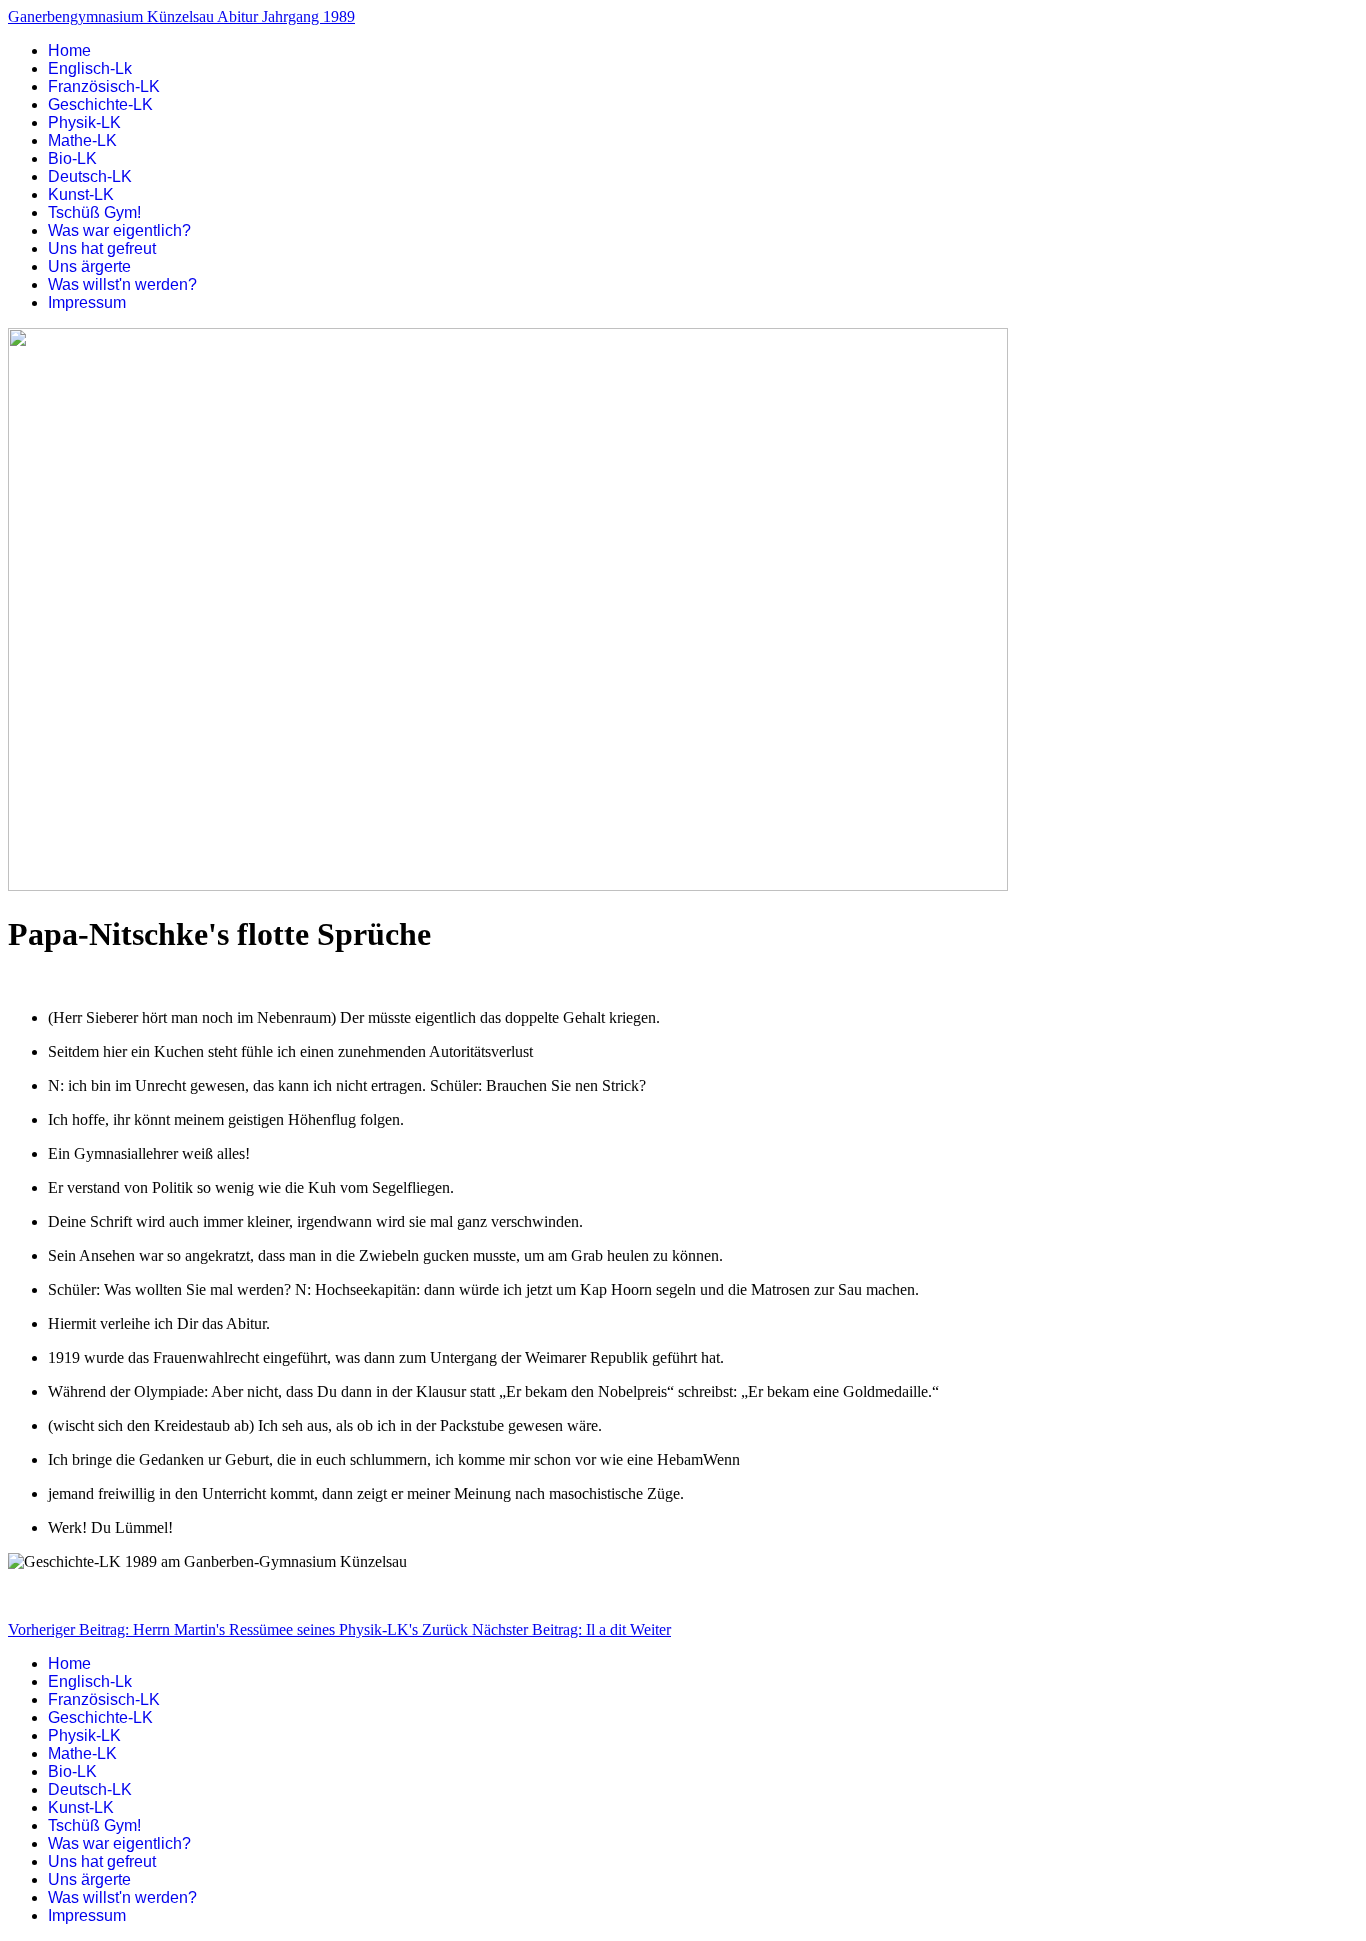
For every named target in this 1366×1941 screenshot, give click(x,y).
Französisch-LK (104, 86)
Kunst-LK (81, 194)
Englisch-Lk (90, 68)
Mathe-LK (82, 140)
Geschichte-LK (100, 104)
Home (69, 50)
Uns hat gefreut (102, 248)
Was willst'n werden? (122, 284)
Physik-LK (84, 122)
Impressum (87, 302)
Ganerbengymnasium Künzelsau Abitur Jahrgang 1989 (181, 16)
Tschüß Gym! (94, 212)
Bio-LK (72, 158)
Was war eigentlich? (119, 230)
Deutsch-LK (90, 176)
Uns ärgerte (89, 266)
